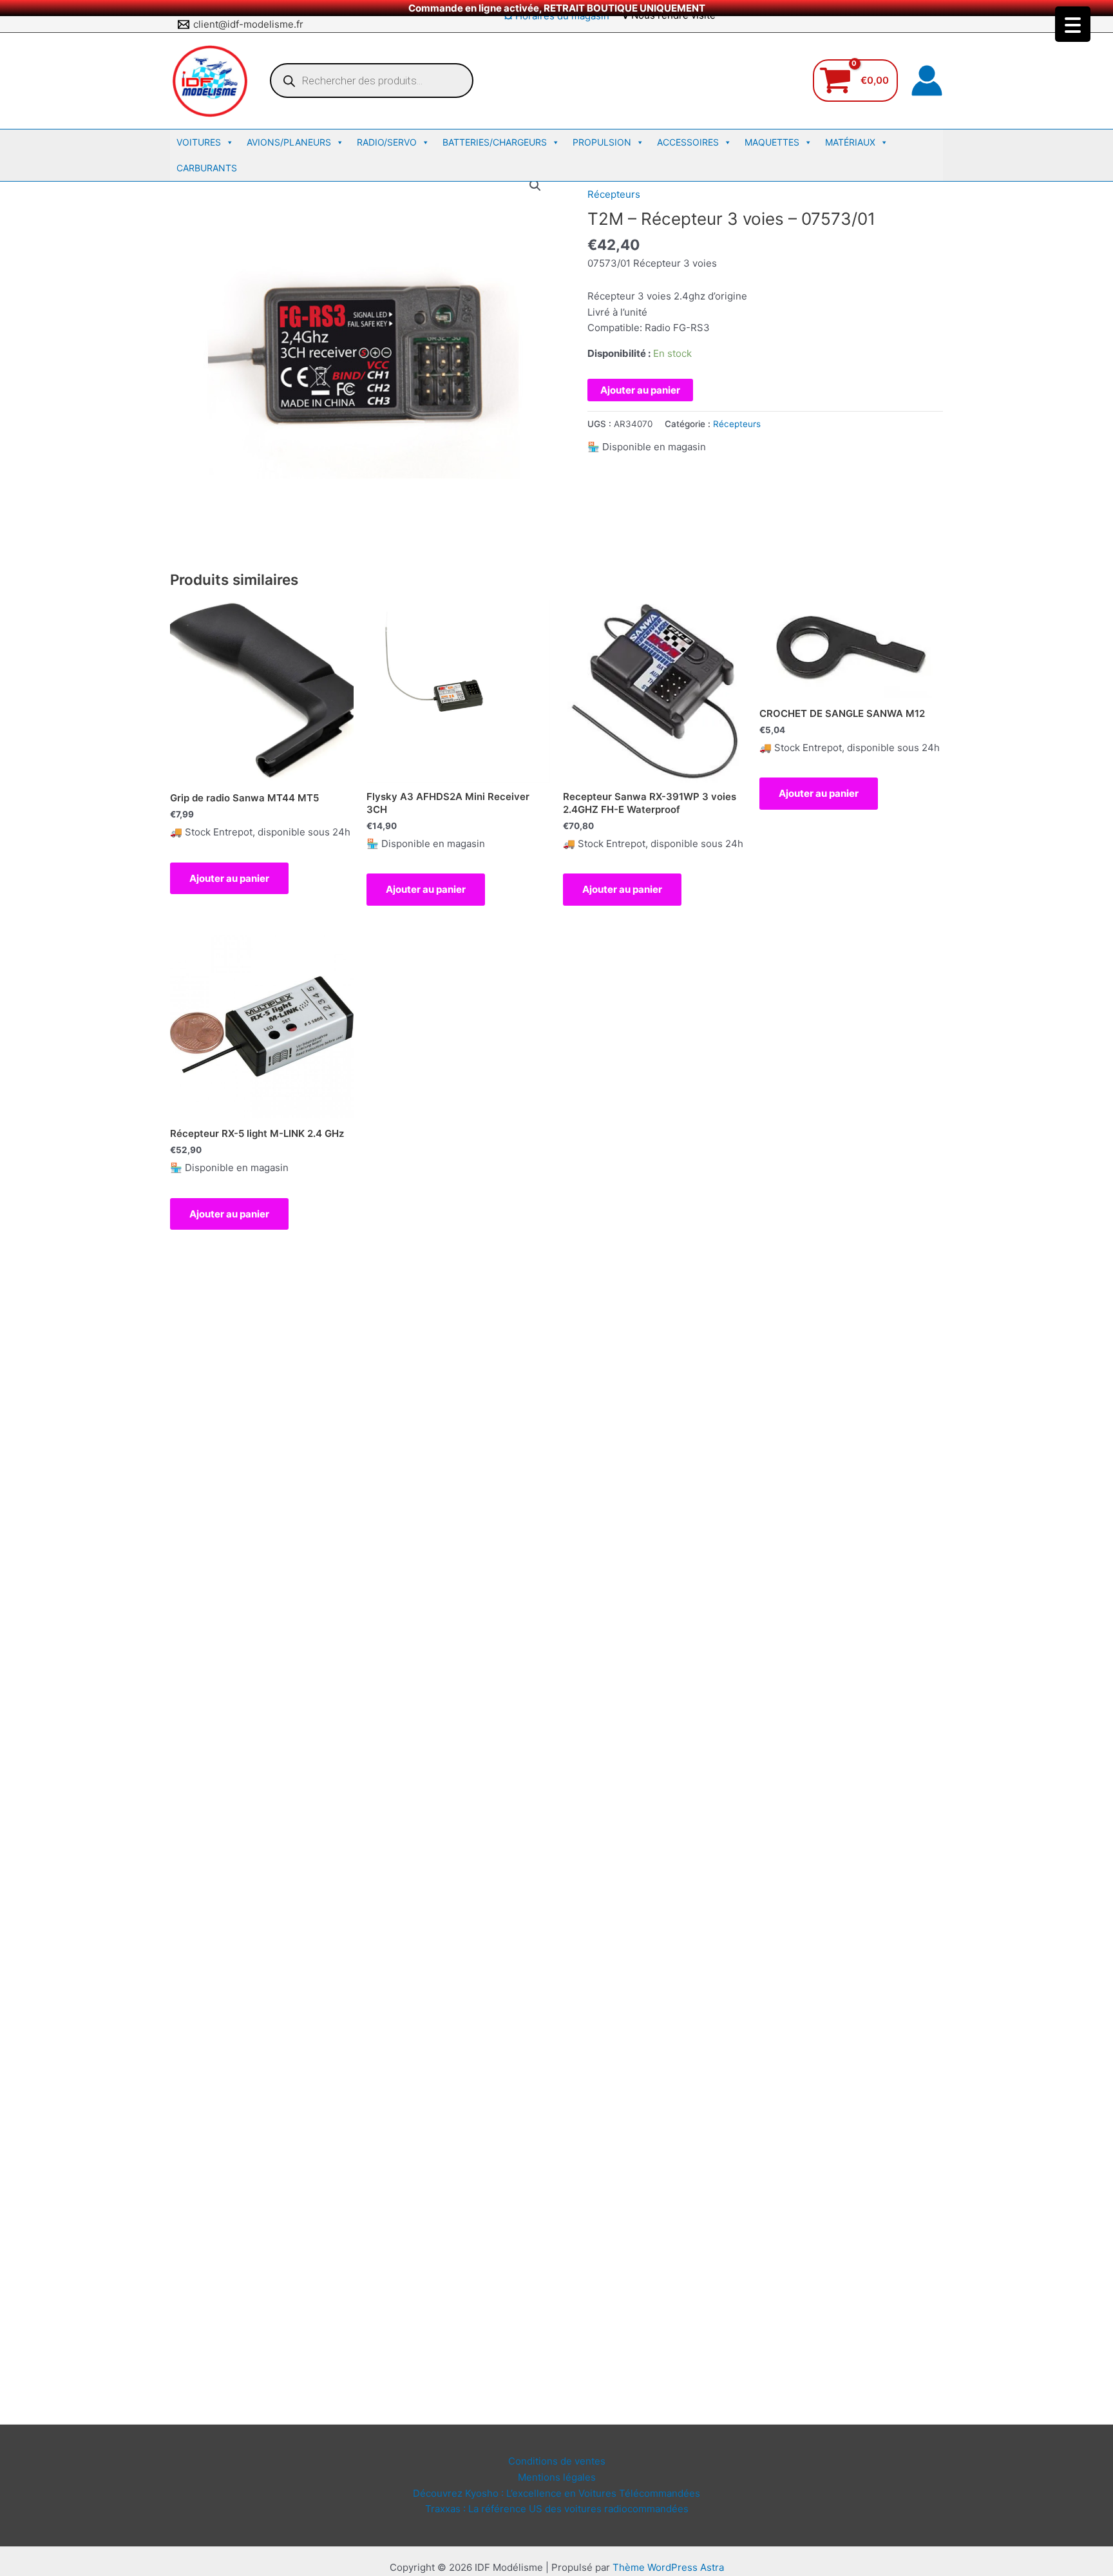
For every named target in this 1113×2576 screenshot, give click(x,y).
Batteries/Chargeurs (495, 142)
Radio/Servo (387, 142)
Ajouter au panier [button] (229, 878)
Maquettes (772, 142)
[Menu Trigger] (1073, 24)
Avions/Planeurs (289, 142)
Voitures (199, 142)
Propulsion (602, 142)
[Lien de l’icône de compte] (927, 81)
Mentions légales (557, 2477)
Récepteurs (614, 194)
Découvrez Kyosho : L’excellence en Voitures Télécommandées (556, 2493)
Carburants (207, 168)
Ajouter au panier (640, 390)
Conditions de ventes (557, 2461)
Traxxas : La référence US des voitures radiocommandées (557, 2509)
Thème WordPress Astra (668, 2567)
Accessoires (688, 142)
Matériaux (850, 142)
